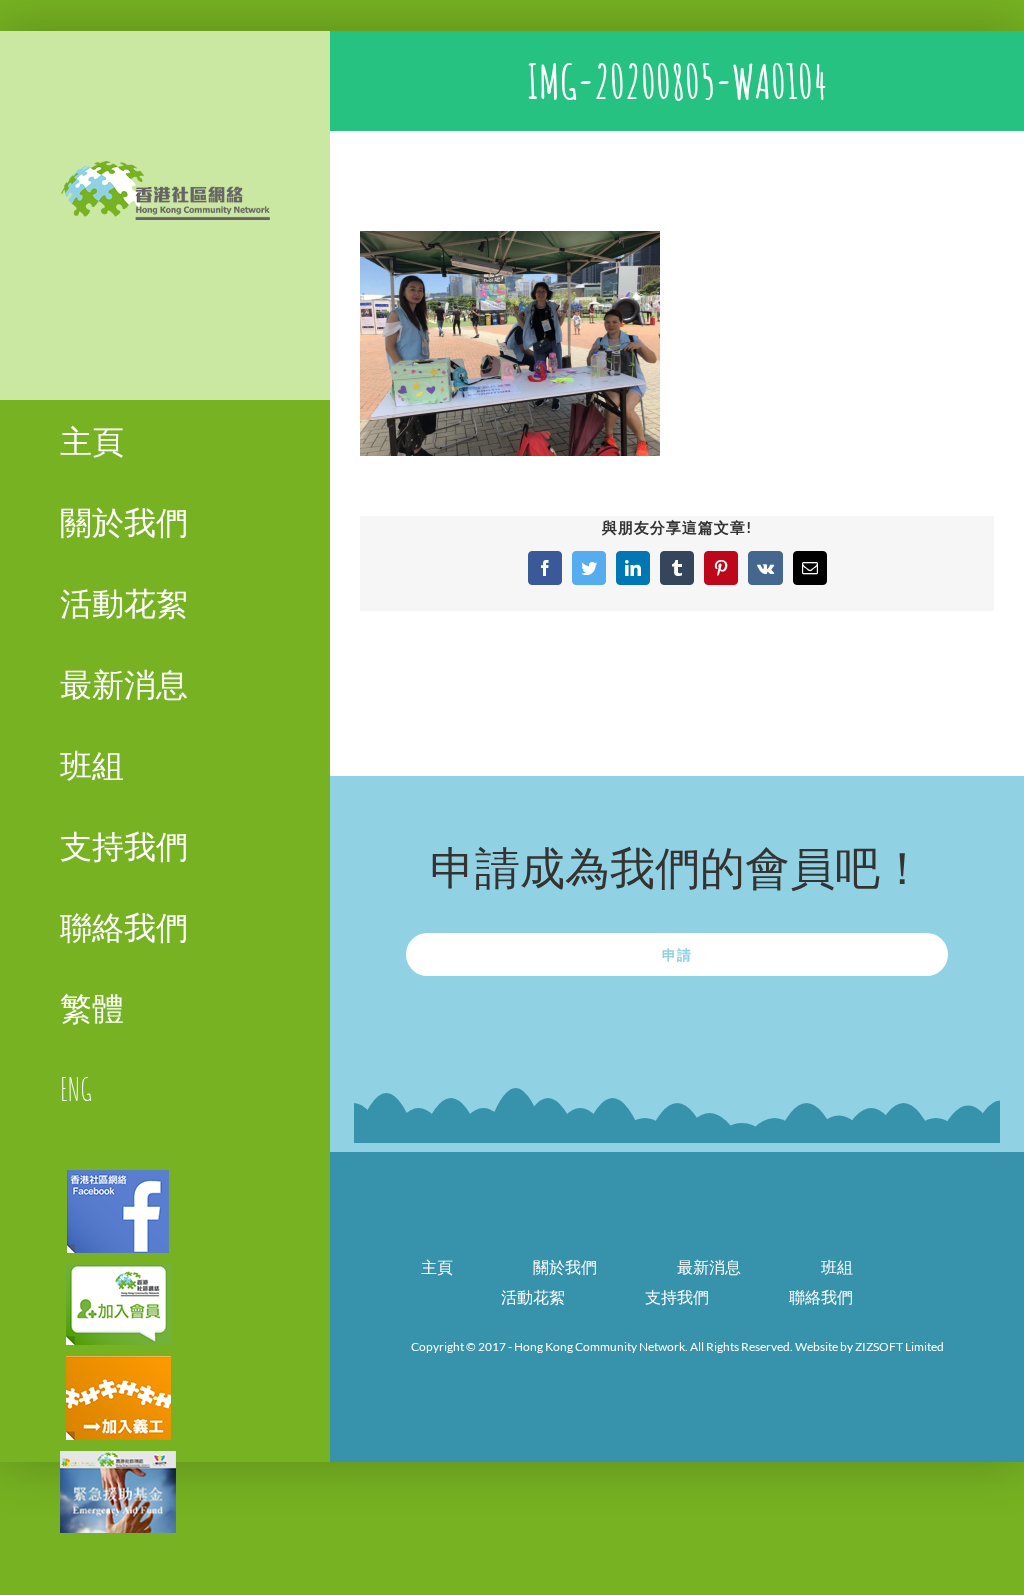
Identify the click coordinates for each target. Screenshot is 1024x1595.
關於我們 (565, 1266)
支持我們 (677, 1296)
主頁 (437, 1266)
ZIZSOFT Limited (899, 1346)
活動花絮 (533, 1296)
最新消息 (709, 1266)
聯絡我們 (821, 1296)
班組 (837, 1266)
